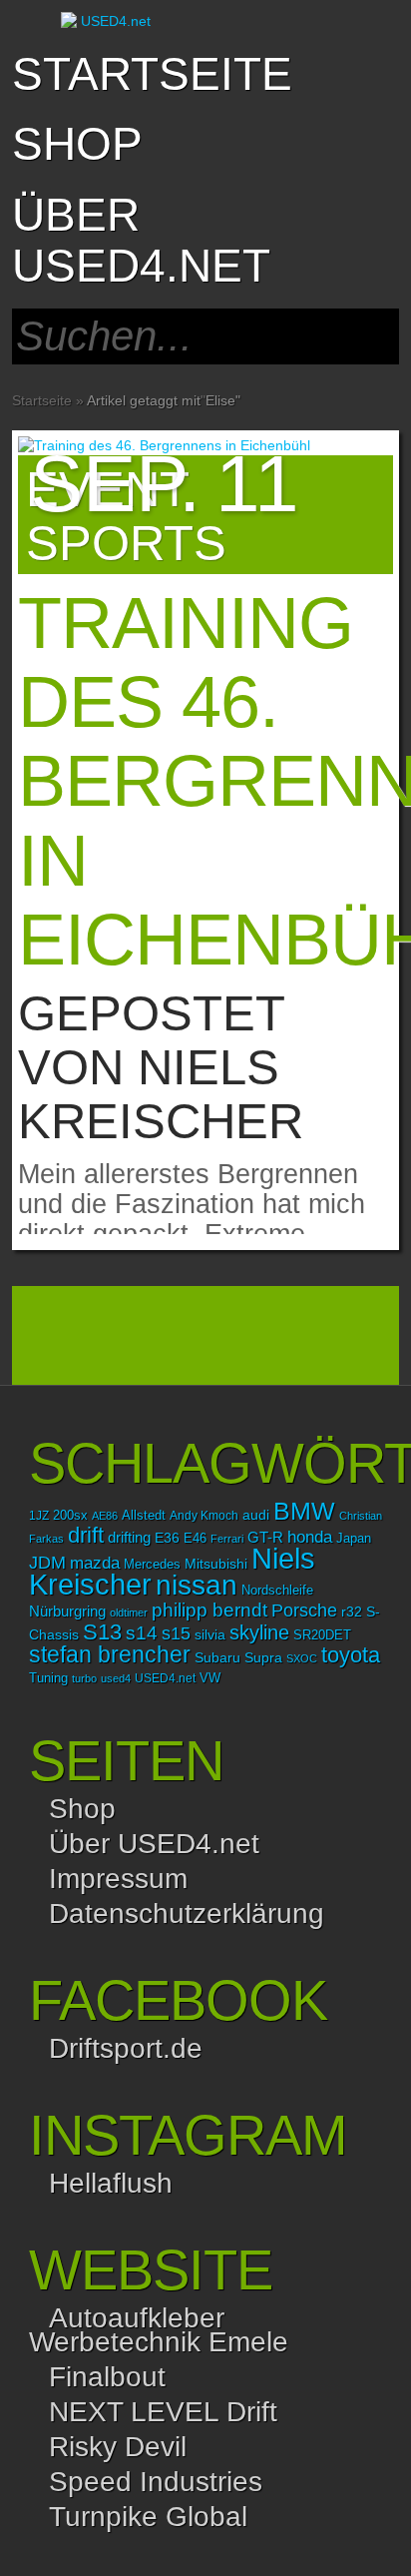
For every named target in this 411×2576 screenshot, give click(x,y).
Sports (126, 543)
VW (210, 1678)
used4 (116, 1678)
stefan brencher (110, 1654)
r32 (352, 1611)
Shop (82, 1809)
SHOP (77, 144)
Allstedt (144, 1516)
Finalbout (107, 2377)
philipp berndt (209, 1610)
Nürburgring (67, 1611)
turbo (84, 1678)
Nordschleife (277, 1591)
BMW (304, 1511)
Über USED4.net (141, 240)
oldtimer (129, 1612)
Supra (263, 1657)
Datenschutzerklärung (187, 1914)
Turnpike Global (148, 2517)
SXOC (302, 1658)
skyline (259, 1632)
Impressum (118, 1879)
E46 (195, 1539)
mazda (95, 1563)
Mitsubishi (216, 1564)
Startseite (152, 74)
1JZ (39, 1516)
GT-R (265, 1538)
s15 (176, 1633)
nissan (197, 1585)
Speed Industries (156, 2482)
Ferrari (227, 1539)
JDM (47, 1562)
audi (256, 1515)
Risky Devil (118, 2447)
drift (86, 1535)
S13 (102, 1632)
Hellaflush (111, 2183)
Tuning (48, 1678)
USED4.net (165, 1678)
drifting (129, 1537)
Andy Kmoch (204, 1516)
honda (310, 1537)
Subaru (217, 1657)
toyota (351, 1655)
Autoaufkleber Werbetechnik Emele (159, 2330)
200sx (70, 1516)
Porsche (304, 1610)
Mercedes (152, 1565)
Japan (354, 1538)
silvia (210, 1634)
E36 (167, 1538)
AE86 (105, 1516)
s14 (142, 1633)
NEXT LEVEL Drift (163, 2412)
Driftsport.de (126, 2048)
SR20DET (322, 1635)
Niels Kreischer (161, 1094)
